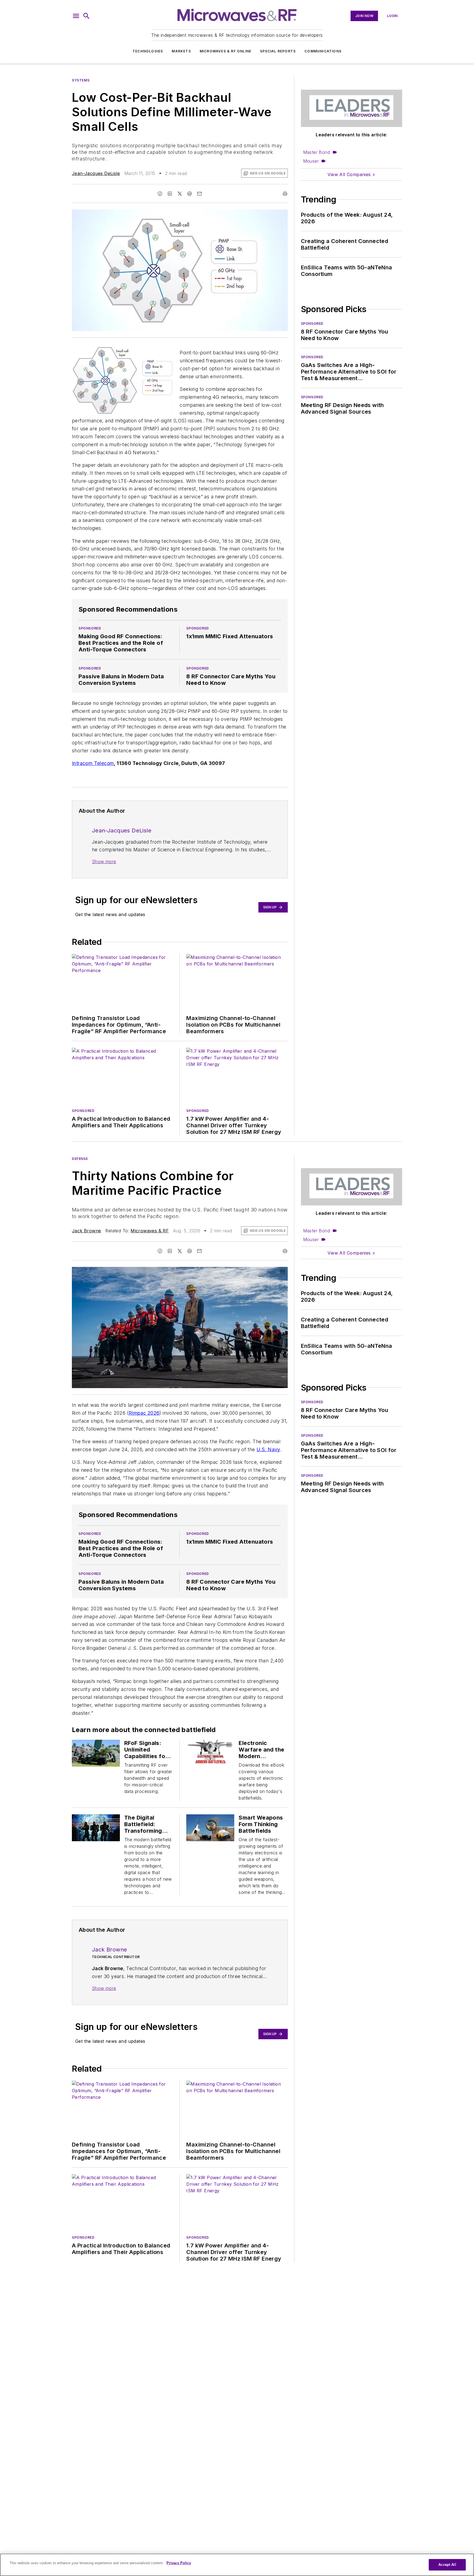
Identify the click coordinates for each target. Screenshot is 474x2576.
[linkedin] (170, 194)
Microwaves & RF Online (225, 51)
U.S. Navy (268, 1449)
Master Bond (317, 152)
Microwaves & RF (150, 1231)
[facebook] (160, 194)
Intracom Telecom (93, 763)
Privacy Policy (179, 2563)
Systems (81, 80)
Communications (323, 51)
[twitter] (180, 194)
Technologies (148, 51)
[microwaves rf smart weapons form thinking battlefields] (210, 1828)
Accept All (447, 2565)
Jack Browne (86, 1231)
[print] (285, 194)
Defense (80, 1159)
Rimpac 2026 (144, 1413)
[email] (199, 194)
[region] (237, 2565)
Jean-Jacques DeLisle (96, 173)
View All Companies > (351, 174)
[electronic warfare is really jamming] (210, 1753)
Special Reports (278, 51)
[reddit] (190, 194)
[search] (86, 16)
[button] (76, 16)
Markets (181, 51)
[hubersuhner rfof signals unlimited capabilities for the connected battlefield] (96, 1753)
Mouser (311, 161)
